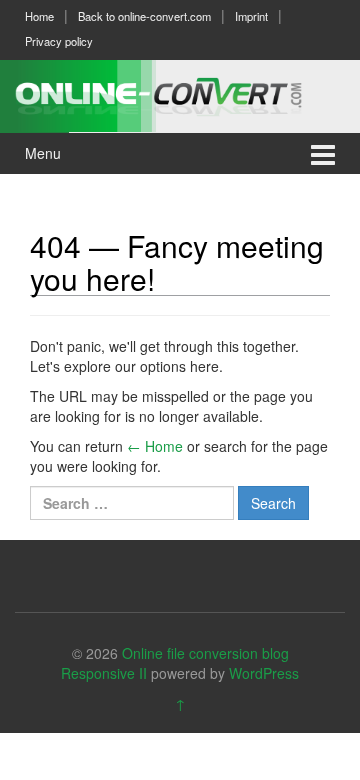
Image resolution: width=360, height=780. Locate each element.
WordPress (264, 673)
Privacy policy (59, 41)
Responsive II (104, 673)
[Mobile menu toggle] (323, 153)
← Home (155, 446)
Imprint (251, 16)
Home (39, 16)
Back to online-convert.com (144, 16)
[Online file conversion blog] (180, 93)
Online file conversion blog (205, 653)
